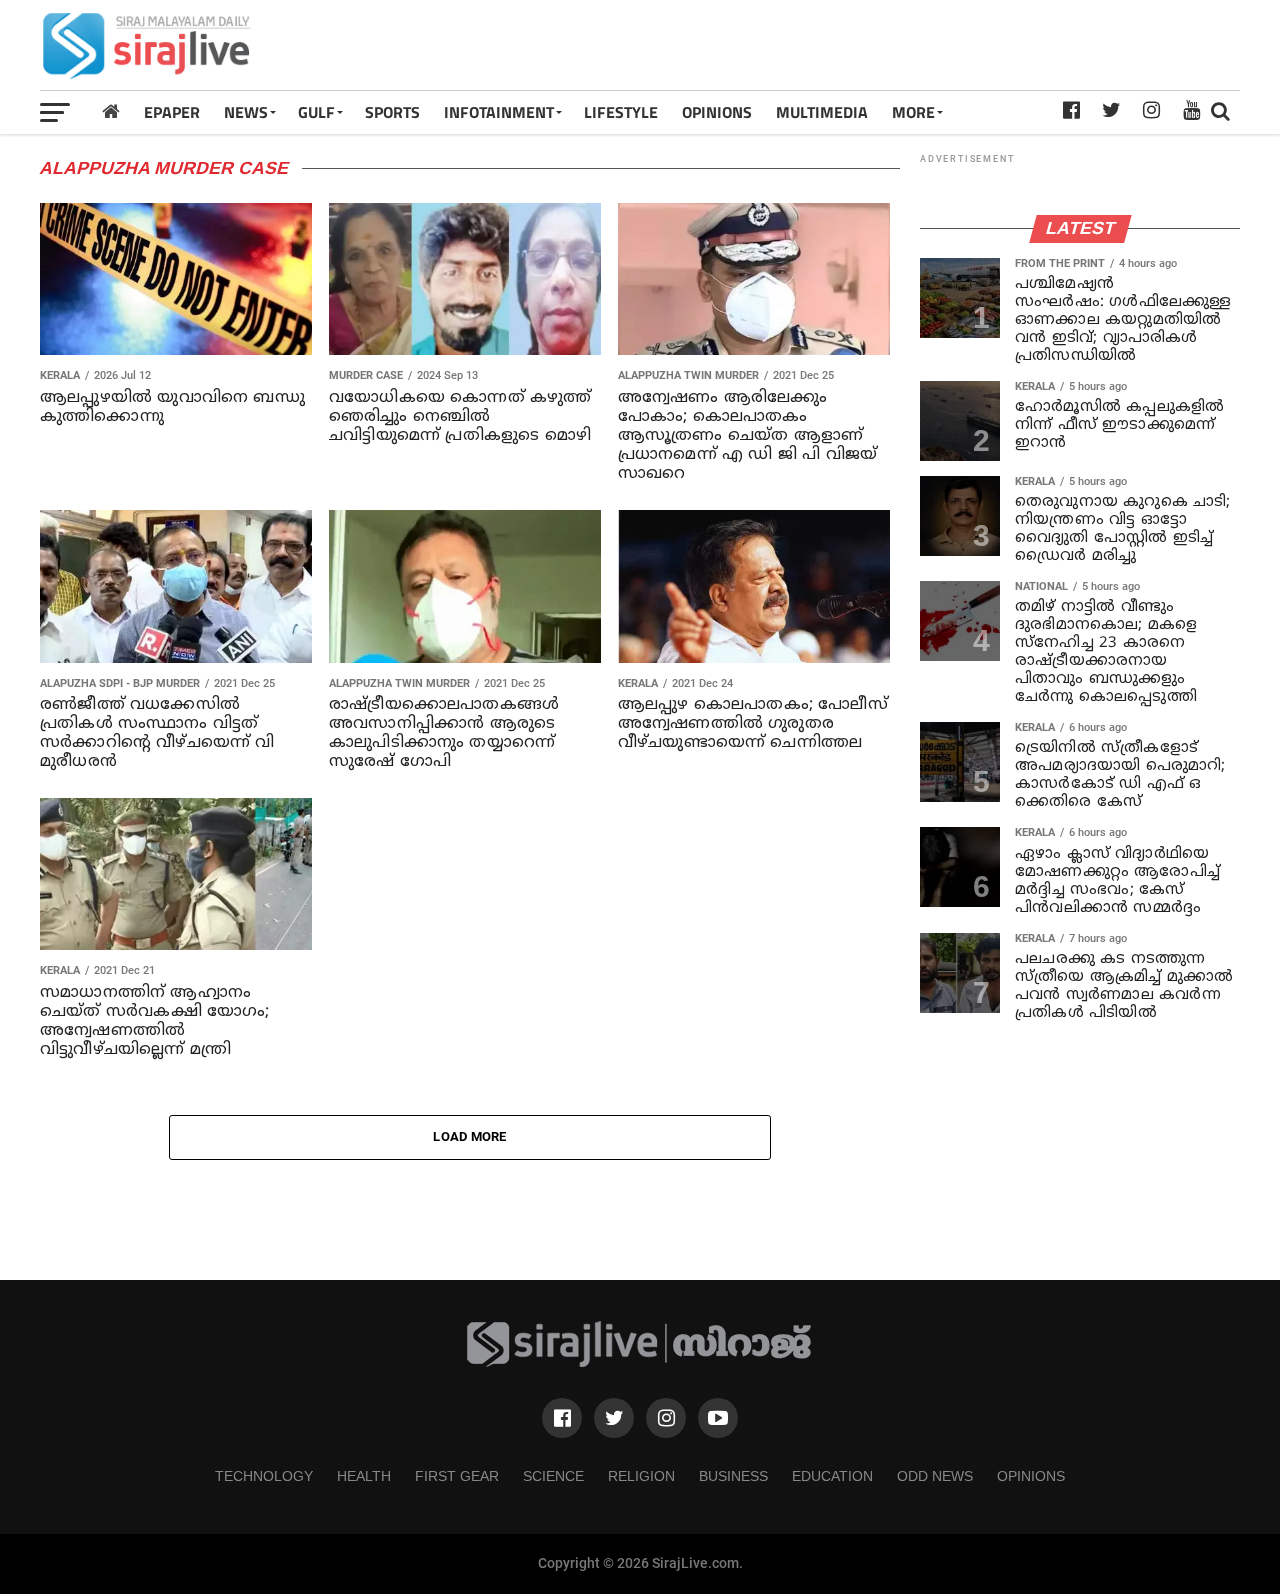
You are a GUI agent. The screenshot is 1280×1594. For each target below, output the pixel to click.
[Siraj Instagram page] (666, 1418)
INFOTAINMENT (499, 112)
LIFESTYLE (621, 112)
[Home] (111, 111)
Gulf (316, 112)
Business (733, 1476)
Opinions (1031, 1476)
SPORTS (392, 112)
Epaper (172, 112)
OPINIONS (717, 112)
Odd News (935, 1476)
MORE (913, 112)
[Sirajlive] (640, 1362)
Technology (264, 1476)
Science (553, 1476)
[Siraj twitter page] (614, 1418)
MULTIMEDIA (822, 112)
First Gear (457, 1476)
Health (364, 1476)
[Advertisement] (876, 45)
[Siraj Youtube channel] (718, 1418)
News (246, 112)
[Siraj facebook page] (562, 1418)
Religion (641, 1476)
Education (832, 1476)
